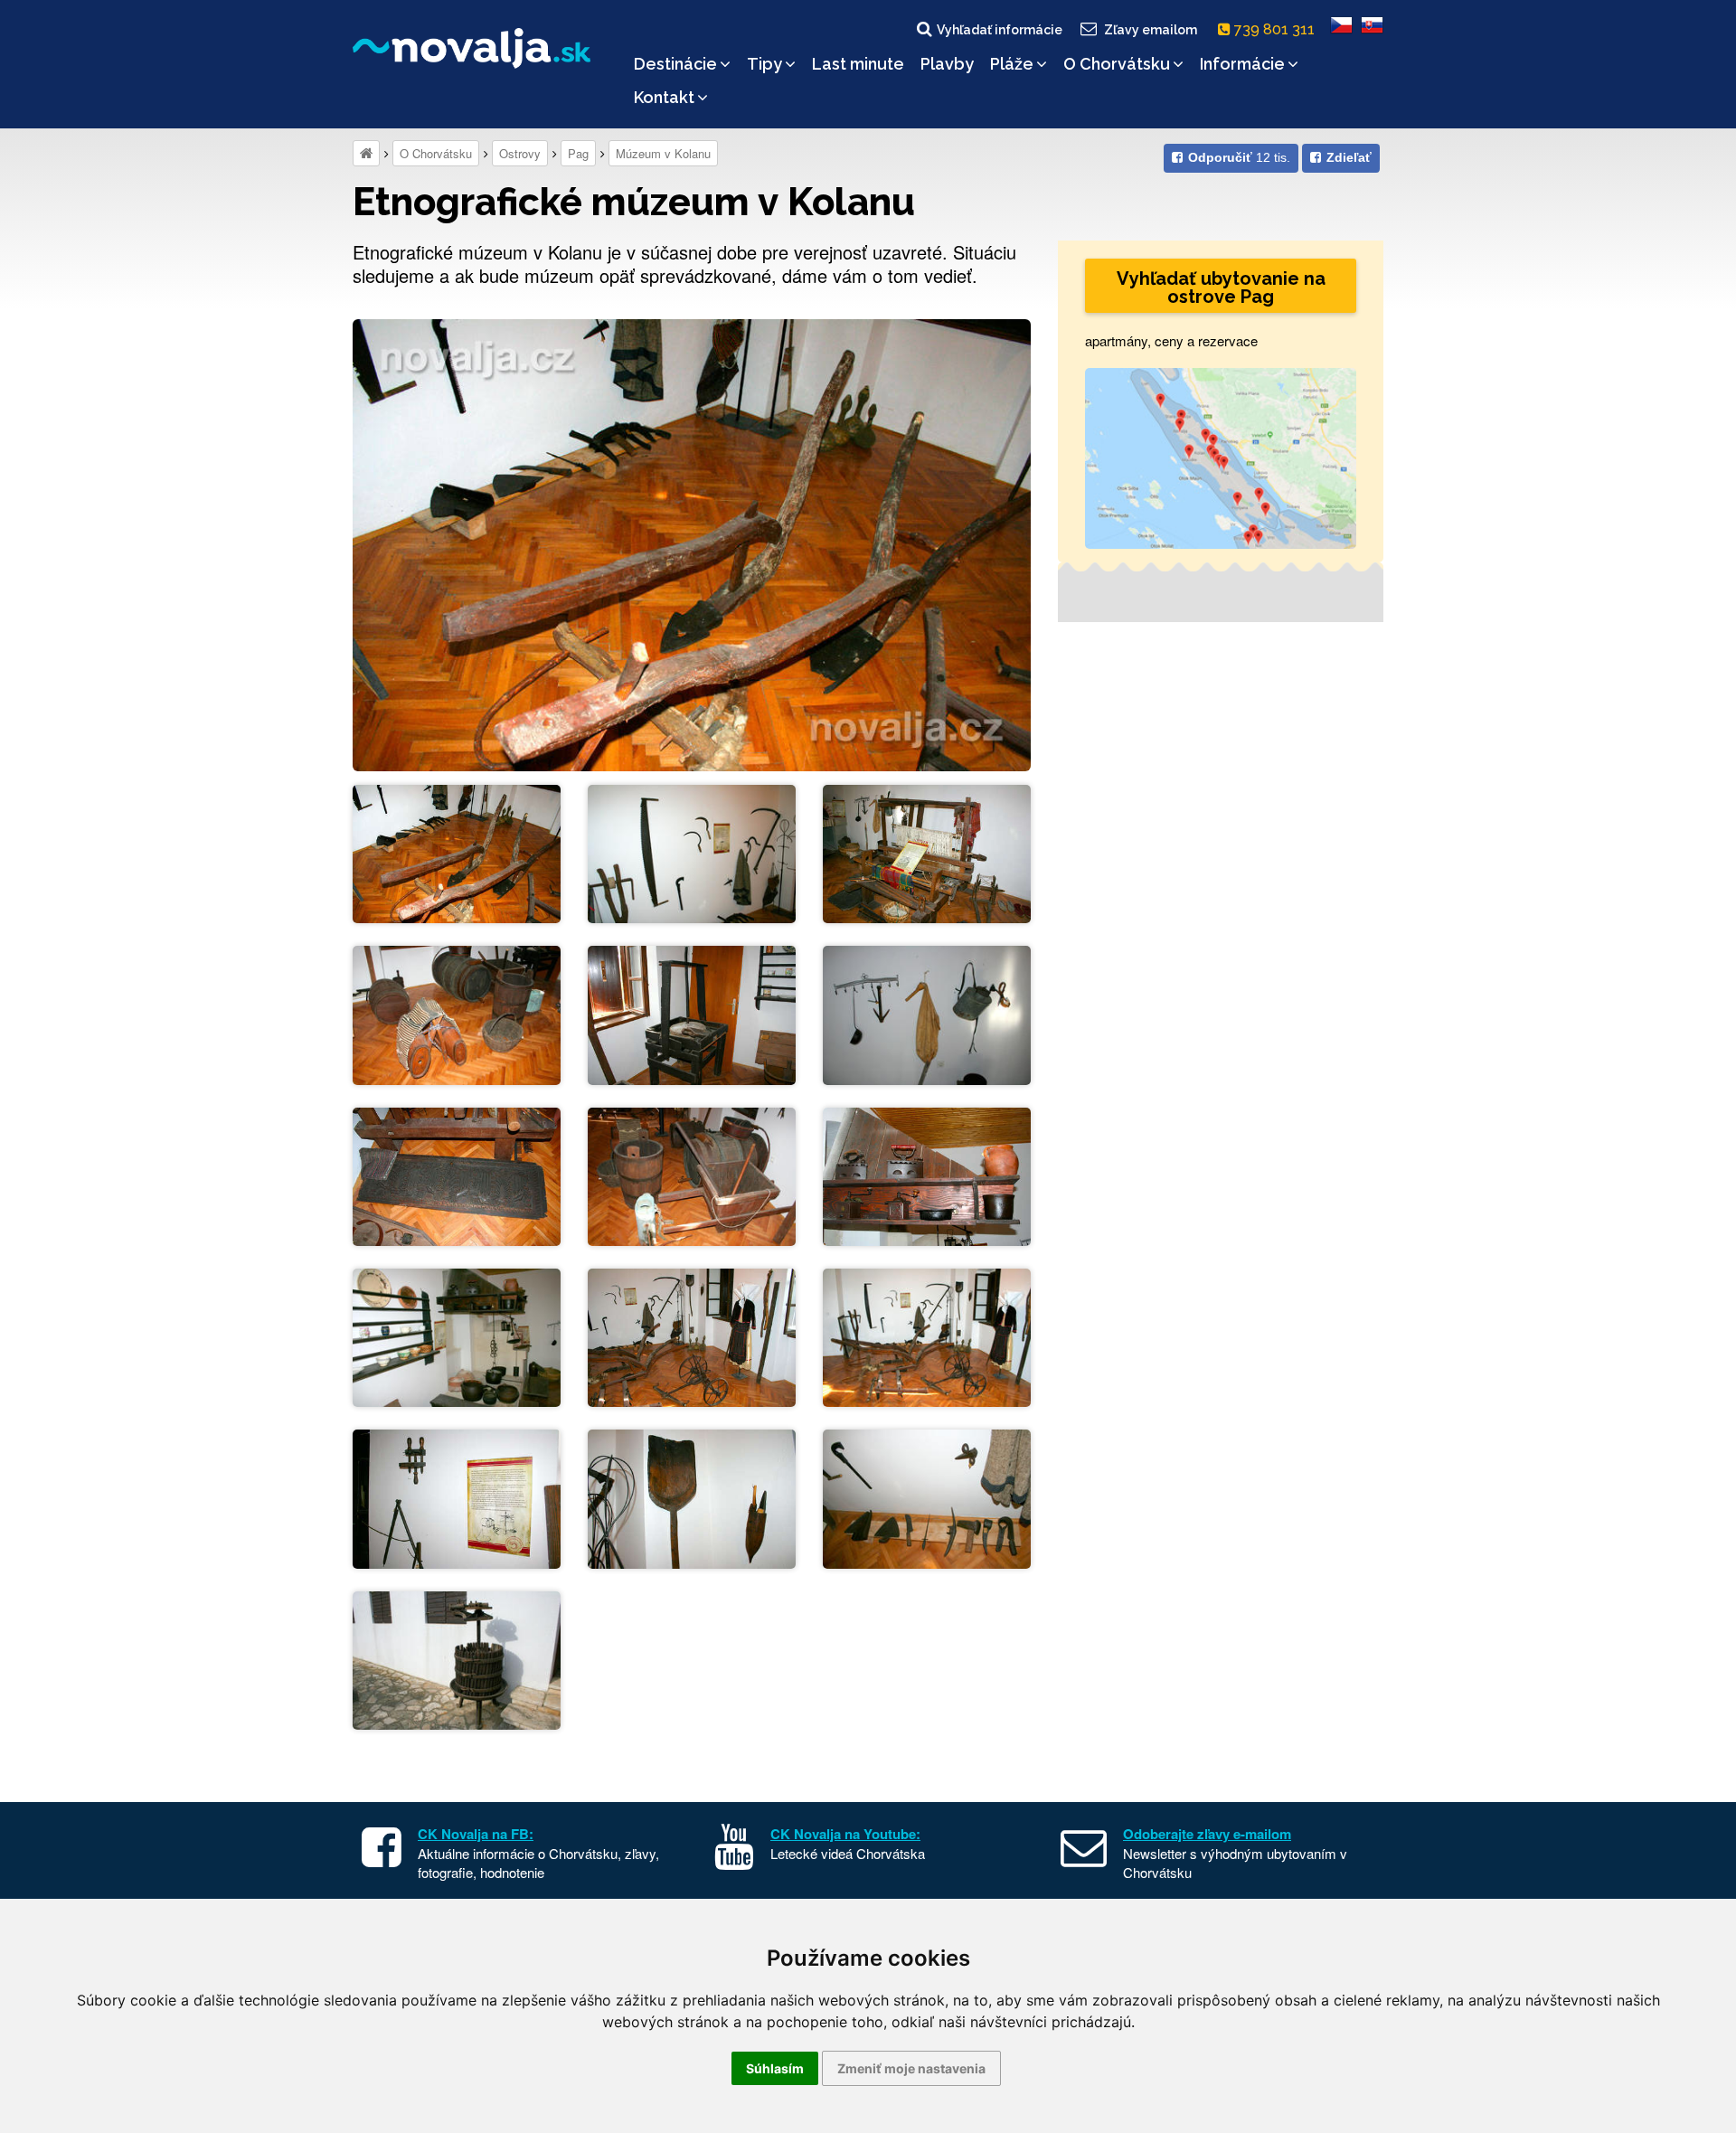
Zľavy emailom (1151, 30)
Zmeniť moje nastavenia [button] (911, 2068)
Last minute (858, 64)
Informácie (1242, 64)
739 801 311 (1276, 29)
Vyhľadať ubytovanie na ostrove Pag (1221, 288)
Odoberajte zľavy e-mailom (1207, 1834)
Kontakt (664, 97)
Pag (578, 153)
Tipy (764, 64)
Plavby (947, 64)
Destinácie (675, 64)
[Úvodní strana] (366, 153)
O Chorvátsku (1117, 64)
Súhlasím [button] (775, 2068)
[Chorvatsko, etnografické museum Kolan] (457, 852)
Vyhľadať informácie (1000, 30)
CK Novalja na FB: (476, 1834)
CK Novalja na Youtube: (845, 1834)
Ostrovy (520, 153)
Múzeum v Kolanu (663, 153)
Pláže (1012, 64)
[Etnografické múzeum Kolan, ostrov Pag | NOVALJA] (692, 543)
